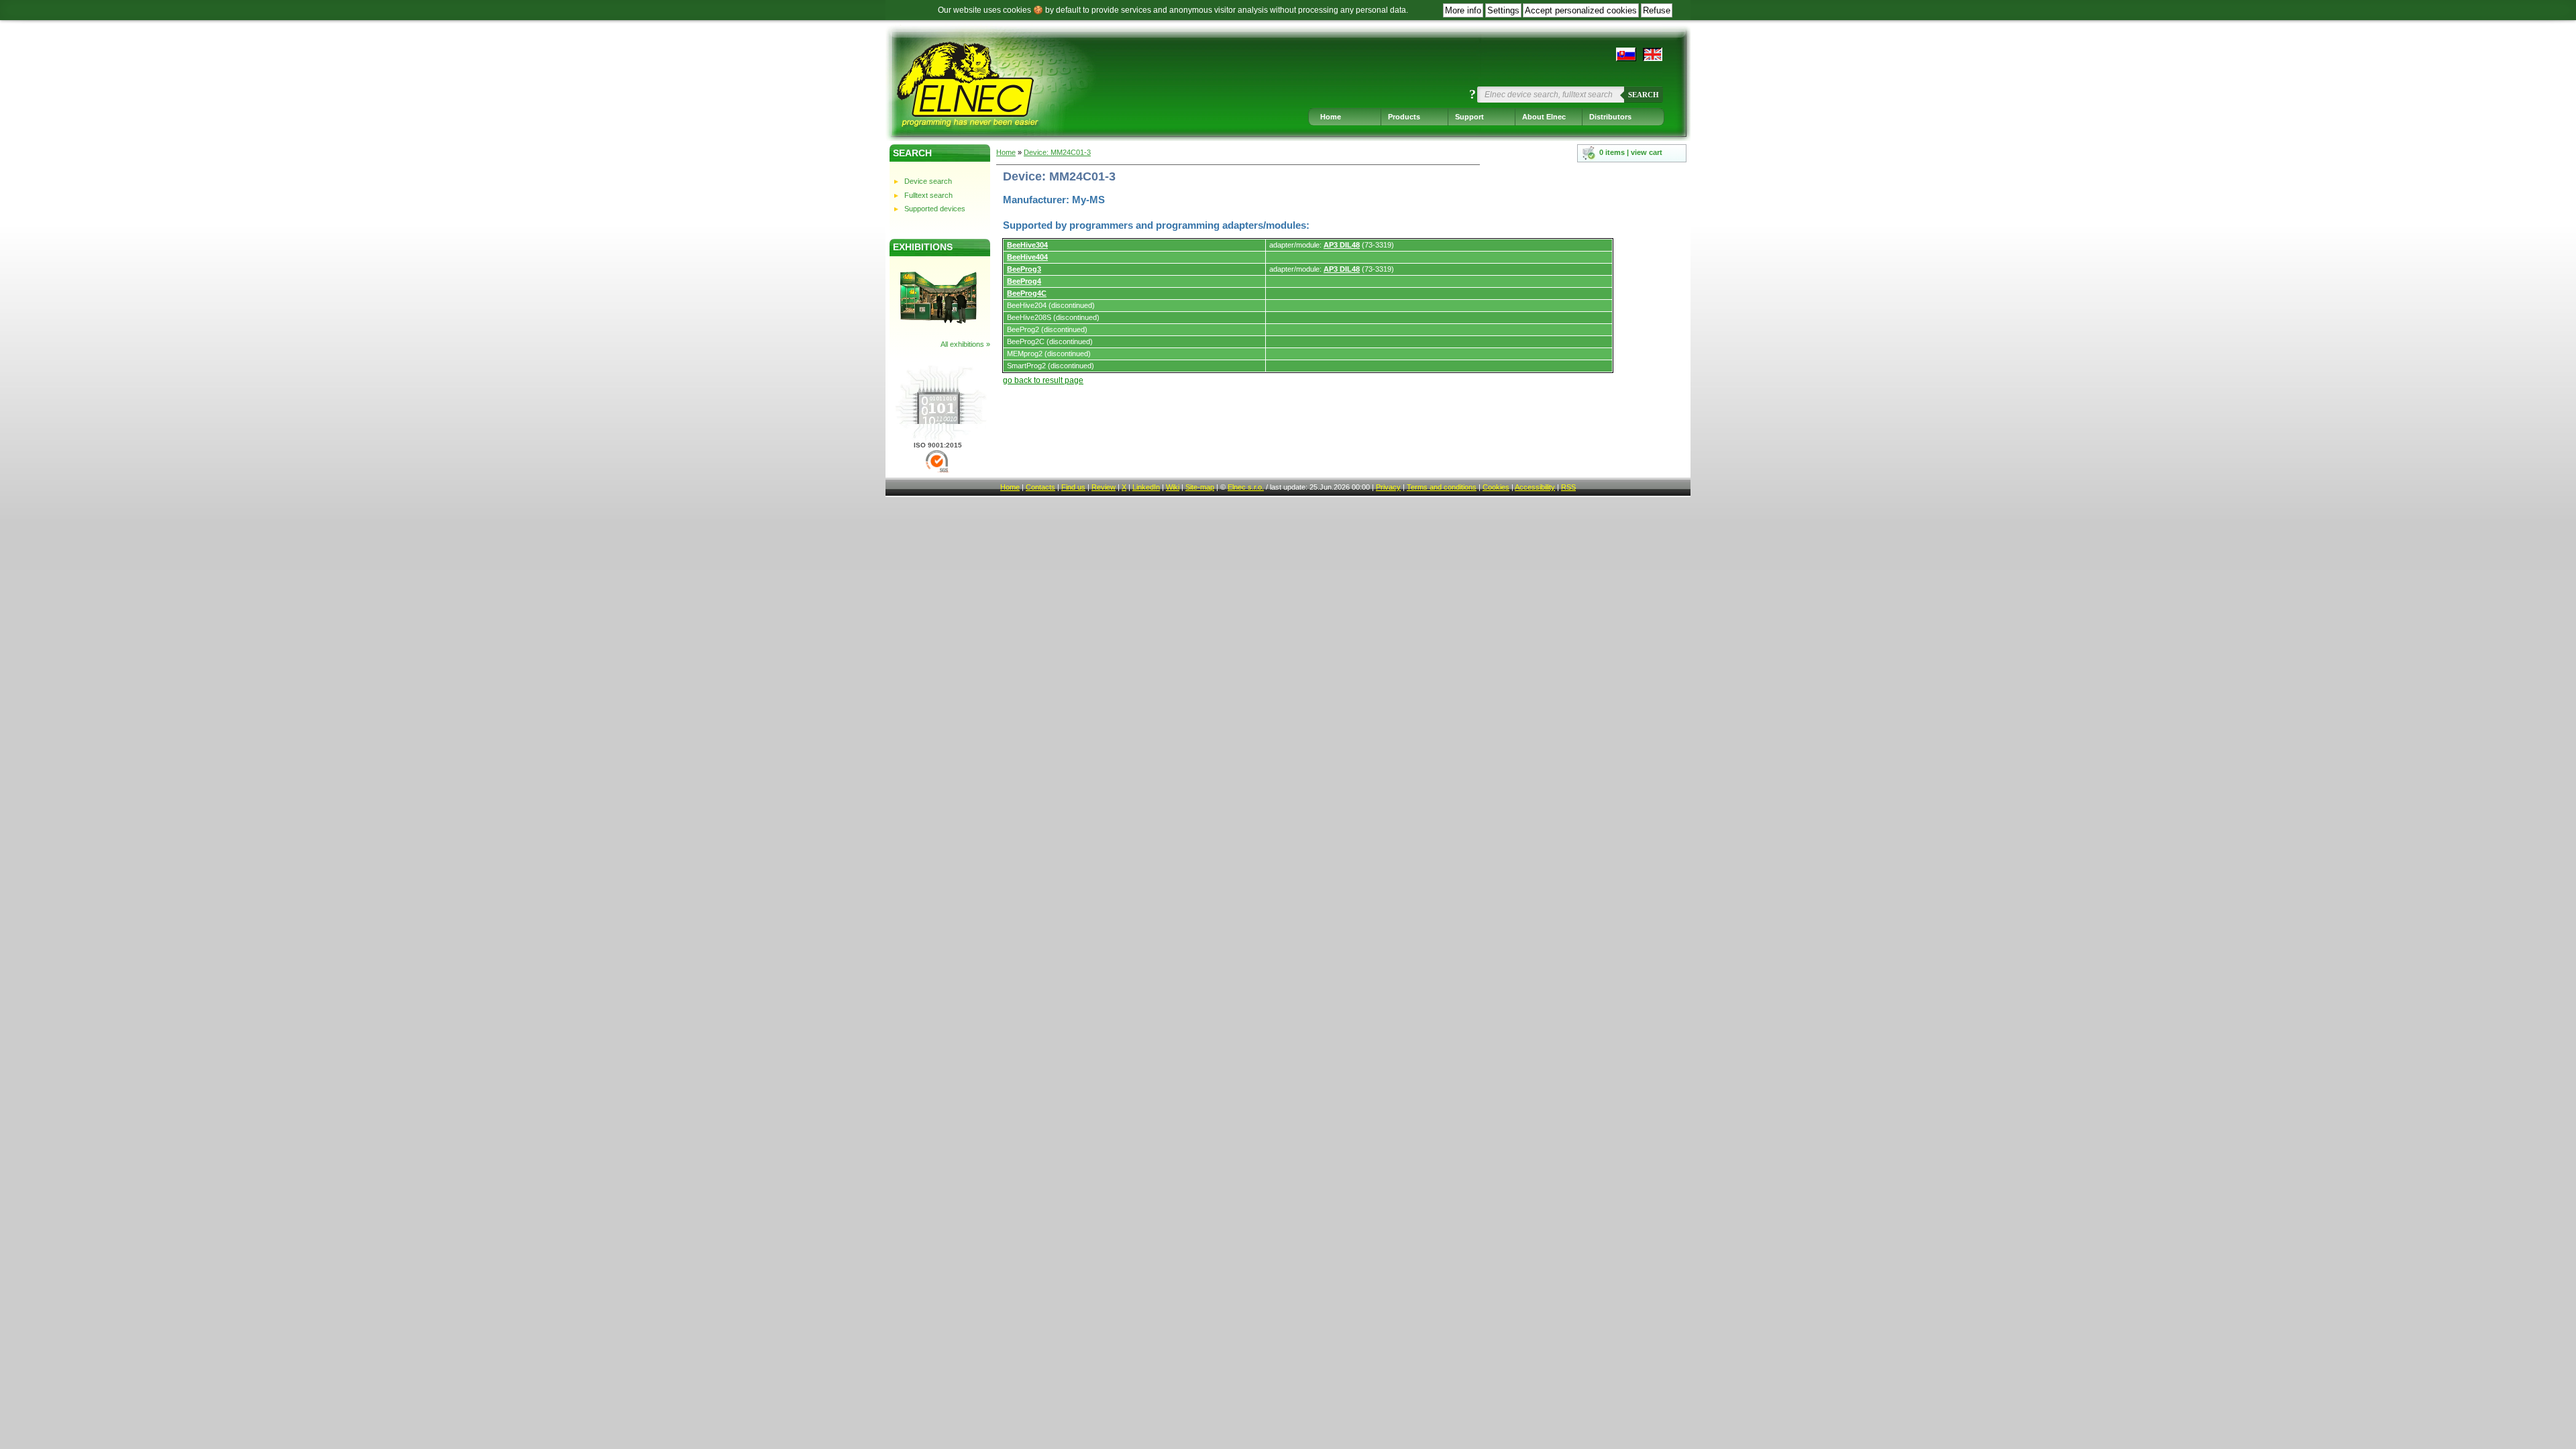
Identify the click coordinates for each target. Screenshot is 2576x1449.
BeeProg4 (1024, 281)
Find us (1073, 487)
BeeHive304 (1027, 245)
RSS (1568, 487)
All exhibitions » (965, 344)
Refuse (1657, 10)
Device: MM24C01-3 (1057, 152)
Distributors (1610, 117)
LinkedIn (1146, 487)
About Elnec (1544, 117)
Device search (928, 181)
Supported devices (935, 209)
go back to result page (1043, 380)
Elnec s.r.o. (1246, 487)
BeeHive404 (1027, 257)
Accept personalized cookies (1581, 10)
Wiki (1173, 487)
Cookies (1496, 487)
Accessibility (1535, 487)
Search (1644, 95)
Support (1469, 117)
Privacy (1388, 487)
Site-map (1200, 487)
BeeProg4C (1027, 293)
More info (1463, 10)
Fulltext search (928, 195)
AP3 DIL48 (1342, 245)
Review (1104, 487)
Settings (1503, 10)
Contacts (1040, 487)
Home (1331, 117)
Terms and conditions (1442, 487)
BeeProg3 (1024, 269)
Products (1404, 117)
